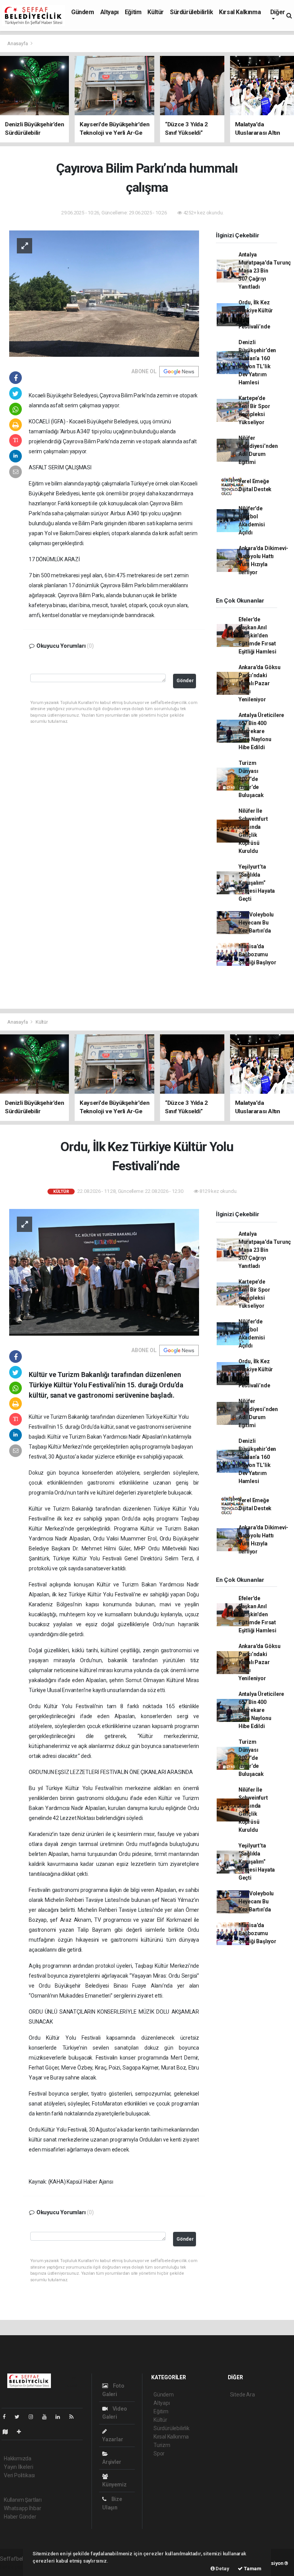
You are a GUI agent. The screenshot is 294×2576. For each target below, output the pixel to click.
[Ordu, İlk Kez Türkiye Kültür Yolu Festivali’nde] (104, 1272)
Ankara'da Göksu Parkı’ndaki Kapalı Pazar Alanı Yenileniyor (260, 683)
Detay (222, 2569)
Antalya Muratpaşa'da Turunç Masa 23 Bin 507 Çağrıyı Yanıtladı (265, 271)
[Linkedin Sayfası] (61, 2417)
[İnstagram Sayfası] (34, 2417)
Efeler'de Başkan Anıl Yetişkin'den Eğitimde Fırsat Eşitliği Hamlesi (257, 635)
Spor (159, 2453)
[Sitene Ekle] (22, 2432)
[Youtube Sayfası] (47, 2417)
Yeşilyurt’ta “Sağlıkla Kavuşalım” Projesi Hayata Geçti (257, 883)
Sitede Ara (243, 2395)
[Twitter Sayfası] (20, 2417)
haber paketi (15, 2567)
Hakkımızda (18, 2458)
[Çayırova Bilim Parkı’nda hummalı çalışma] (104, 293)
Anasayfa (18, 43)
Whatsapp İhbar (22, 2508)
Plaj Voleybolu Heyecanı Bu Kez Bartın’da (256, 923)
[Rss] (74, 2417)
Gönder (185, 680)
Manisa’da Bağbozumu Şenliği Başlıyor (257, 954)
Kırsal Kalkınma (240, 12)
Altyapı (109, 12)
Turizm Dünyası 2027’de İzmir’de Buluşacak (251, 779)
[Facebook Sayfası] (7, 2417)
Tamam (252, 2569)
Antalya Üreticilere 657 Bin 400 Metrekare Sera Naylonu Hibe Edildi (261, 731)
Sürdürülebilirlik (191, 12)
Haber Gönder (20, 2517)
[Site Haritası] (8, 2432)
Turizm (162, 2445)
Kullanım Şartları (23, 2500)
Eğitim (133, 12)
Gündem (83, 12)
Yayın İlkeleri (18, 2467)
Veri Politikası (19, 2475)
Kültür (156, 12)
